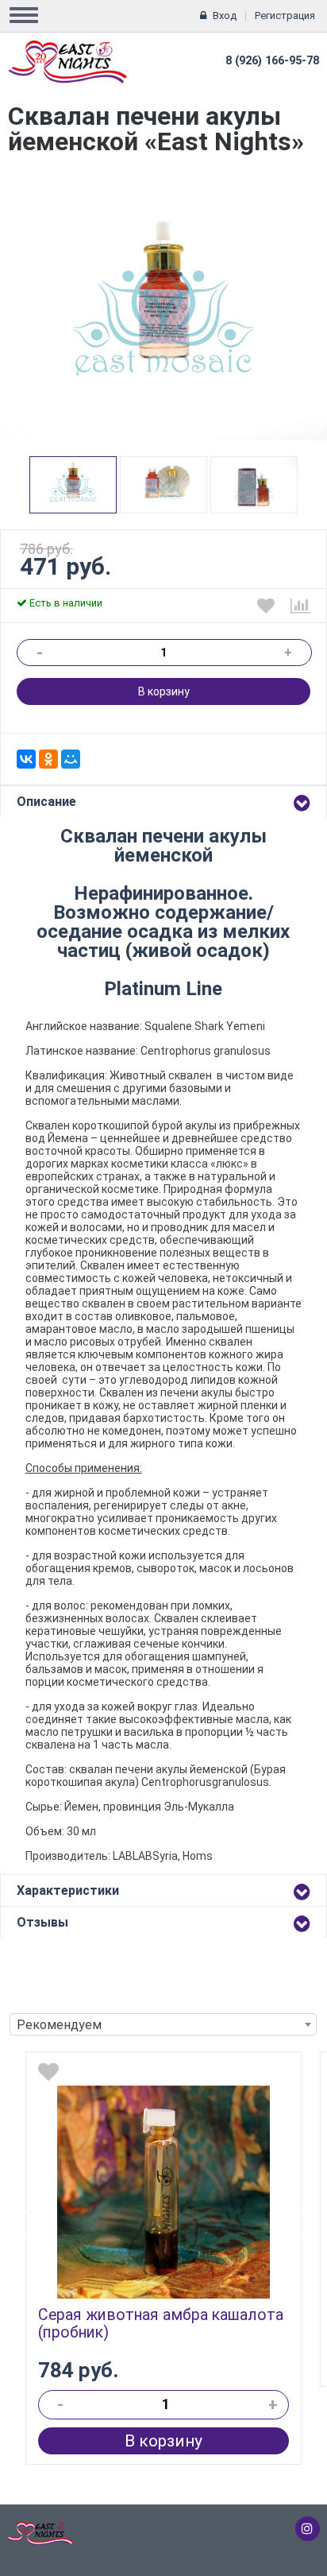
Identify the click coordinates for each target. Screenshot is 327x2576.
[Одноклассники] (48, 759)
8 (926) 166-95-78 (272, 61)
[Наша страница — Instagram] (308, 2529)
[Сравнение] (300, 606)
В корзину (164, 691)
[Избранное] (266, 606)
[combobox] (163, 2024)
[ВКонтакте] (26, 759)
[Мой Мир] (71, 759)
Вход (225, 15)
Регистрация (285, 15)
